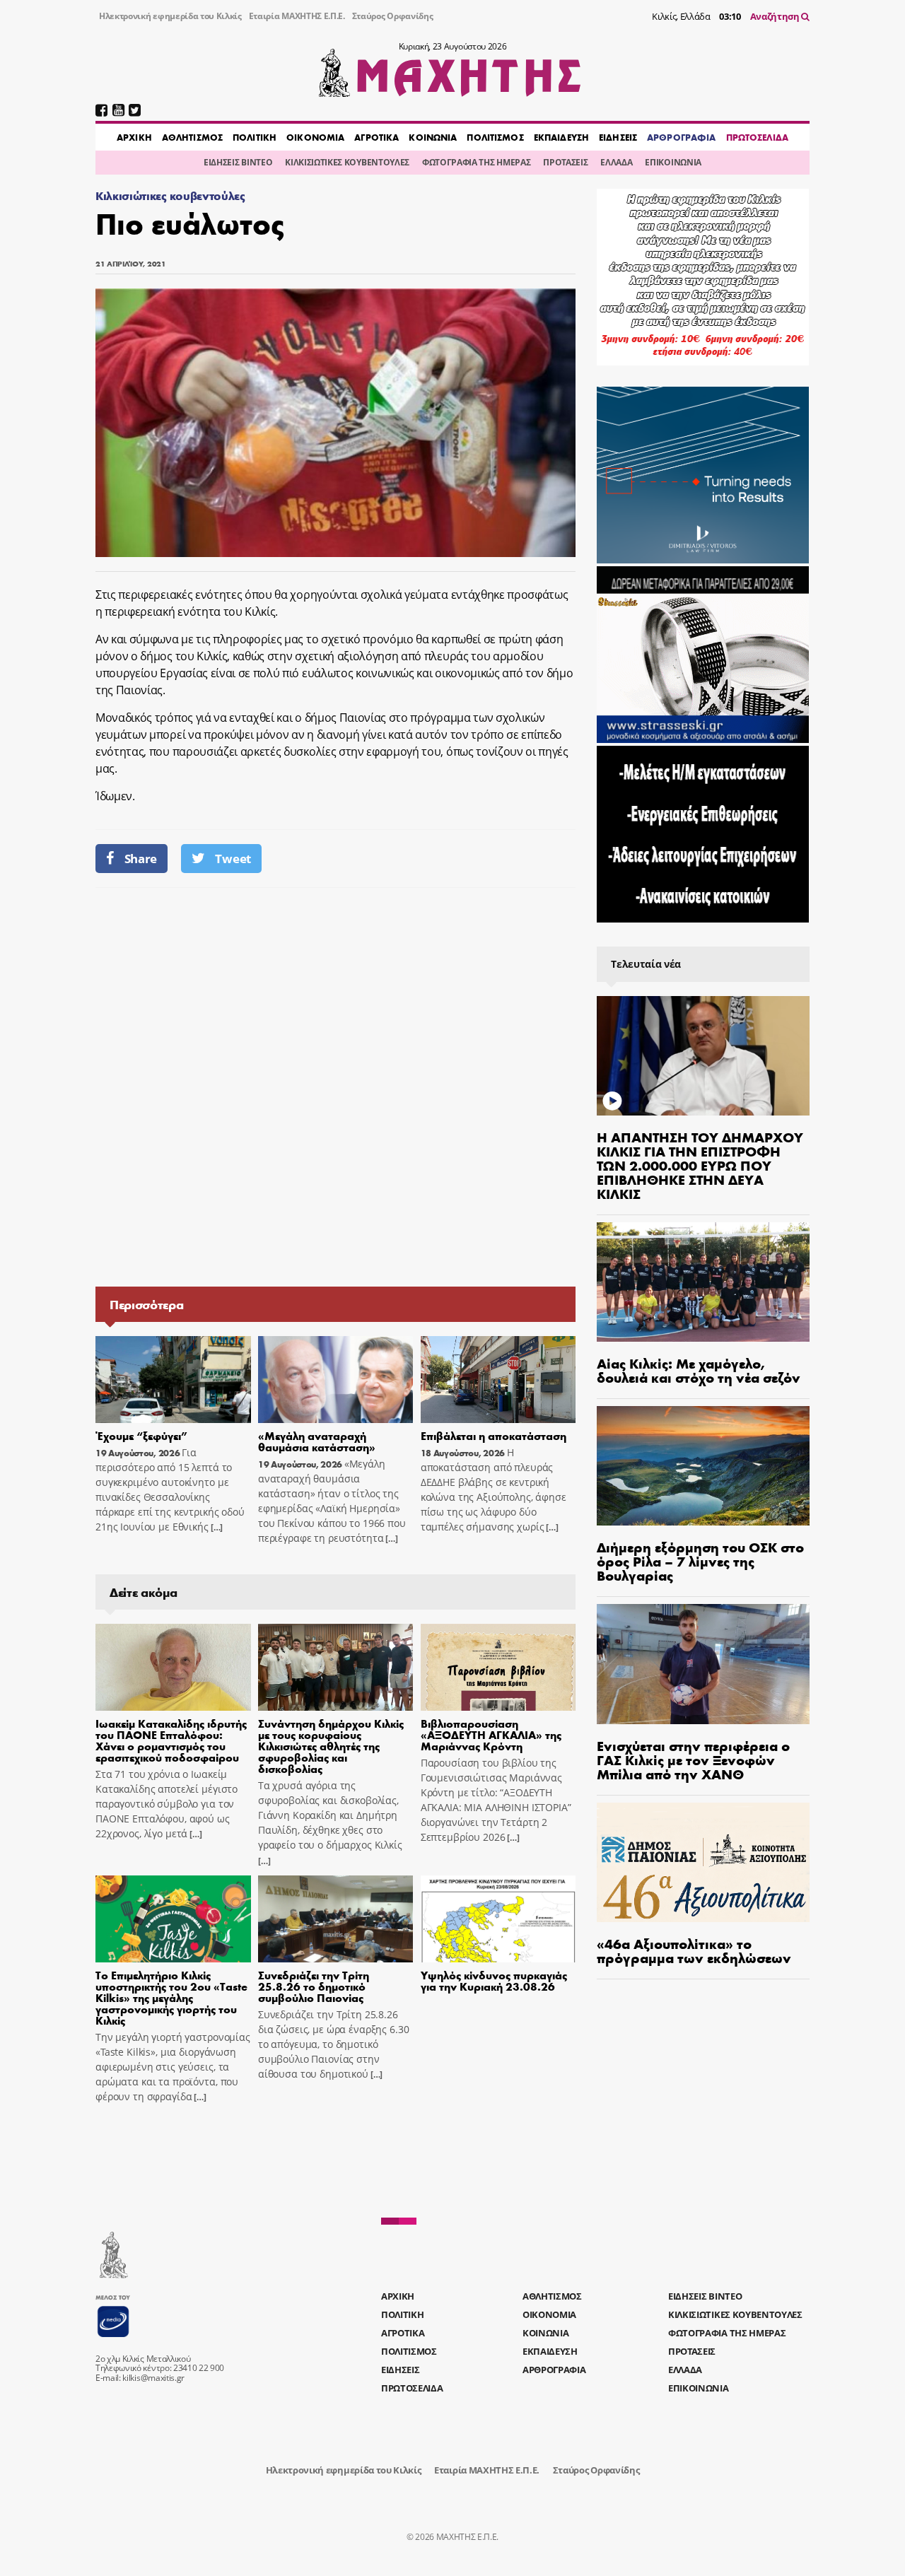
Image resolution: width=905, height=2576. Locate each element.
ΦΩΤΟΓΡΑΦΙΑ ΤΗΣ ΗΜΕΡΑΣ (476, 162)
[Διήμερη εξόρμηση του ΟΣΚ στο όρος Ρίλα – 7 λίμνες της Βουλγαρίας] (703, 1466)
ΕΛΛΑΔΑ (616, 162)
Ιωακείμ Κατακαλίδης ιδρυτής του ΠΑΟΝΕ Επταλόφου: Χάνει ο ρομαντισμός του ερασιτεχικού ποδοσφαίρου (171, 1740)
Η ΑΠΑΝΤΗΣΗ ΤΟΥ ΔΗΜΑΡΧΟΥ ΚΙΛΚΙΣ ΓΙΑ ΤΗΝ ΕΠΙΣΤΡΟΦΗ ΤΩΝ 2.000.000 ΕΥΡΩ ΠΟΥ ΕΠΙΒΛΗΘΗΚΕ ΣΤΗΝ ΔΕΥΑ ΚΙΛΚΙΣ (700, 1165)
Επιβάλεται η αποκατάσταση (494, 1435)
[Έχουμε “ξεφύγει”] (173, 1380)
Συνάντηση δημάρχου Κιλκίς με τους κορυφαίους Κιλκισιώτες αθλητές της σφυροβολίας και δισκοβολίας (331, 1746)
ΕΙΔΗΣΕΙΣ (618, 137)
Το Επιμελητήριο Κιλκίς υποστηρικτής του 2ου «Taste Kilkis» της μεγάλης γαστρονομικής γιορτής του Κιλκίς (171, 1997)
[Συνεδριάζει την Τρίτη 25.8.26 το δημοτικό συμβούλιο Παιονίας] (336, 1919)
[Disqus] (335, 1086)
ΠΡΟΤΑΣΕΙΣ (565, 162)
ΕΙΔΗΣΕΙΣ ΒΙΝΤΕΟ (238, 162)
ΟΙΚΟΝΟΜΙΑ (315, 137)
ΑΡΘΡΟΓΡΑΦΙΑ (681, 137)
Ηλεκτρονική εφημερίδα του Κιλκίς (170, 16)
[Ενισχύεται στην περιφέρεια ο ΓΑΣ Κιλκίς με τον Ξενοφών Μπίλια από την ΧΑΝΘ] (703, 1664)
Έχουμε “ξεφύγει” (141, 1435)
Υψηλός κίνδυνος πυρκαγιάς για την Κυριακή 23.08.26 (494, 1980)
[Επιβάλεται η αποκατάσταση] (498, 1380)
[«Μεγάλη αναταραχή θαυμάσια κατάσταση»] (336, 1380)
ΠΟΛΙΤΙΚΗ (255, 137)
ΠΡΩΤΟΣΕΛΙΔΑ (757, 137)
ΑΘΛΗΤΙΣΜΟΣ (192, 137)
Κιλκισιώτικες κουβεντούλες (170, 195)
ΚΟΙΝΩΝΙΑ (433, 137)
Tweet (233, 859)
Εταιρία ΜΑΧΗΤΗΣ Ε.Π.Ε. (297, 16)
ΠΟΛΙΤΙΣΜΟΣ (495, 137)
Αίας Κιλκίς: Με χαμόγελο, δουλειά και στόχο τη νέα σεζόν (699, 1370)
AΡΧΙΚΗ (134, 137)
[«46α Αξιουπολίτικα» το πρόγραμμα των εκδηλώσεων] (703, 1862)
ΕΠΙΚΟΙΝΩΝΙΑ (673, 162)
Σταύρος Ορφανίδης (393, 16)
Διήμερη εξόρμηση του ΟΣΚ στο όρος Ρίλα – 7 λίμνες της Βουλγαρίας (700, 1561)
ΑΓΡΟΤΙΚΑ (376, 137)
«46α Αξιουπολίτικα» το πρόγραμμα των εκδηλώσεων (694, 1950)
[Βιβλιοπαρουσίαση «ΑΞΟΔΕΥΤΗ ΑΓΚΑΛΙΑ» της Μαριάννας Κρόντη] (498, 1668)
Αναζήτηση (776, 16)
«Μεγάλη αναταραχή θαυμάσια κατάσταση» (317, 1441)
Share (141, 859)
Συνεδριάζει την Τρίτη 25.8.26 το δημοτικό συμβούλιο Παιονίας (314, 1986)
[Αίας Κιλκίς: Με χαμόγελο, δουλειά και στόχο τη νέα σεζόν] (703, 1282)
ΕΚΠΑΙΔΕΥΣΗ (561, 137)
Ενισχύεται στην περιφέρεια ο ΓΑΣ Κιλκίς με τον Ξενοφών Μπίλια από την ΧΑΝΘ (693, 1759)
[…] (216, 1527)
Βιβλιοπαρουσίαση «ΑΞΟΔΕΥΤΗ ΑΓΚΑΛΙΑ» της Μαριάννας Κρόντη (491, 1734)
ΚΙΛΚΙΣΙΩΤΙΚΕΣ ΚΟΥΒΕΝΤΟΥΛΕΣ (347, 162)
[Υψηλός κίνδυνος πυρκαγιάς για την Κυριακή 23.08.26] (498, 1919)
